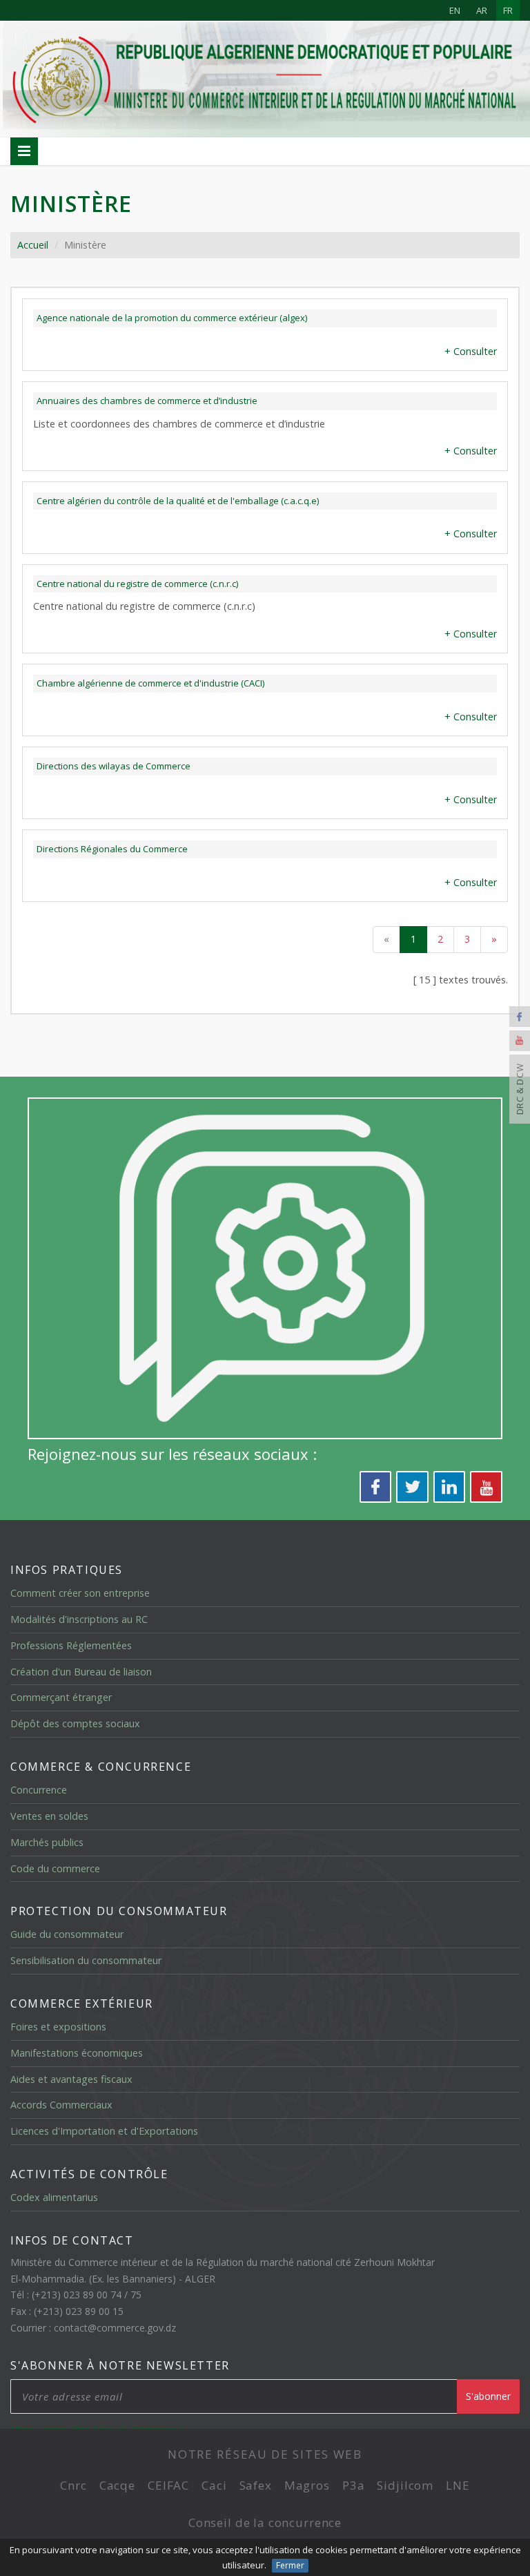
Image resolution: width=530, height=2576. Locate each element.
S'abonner (488, 2396)
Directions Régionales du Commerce (112, 849)
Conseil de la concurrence (265, 2522)
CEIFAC (168, 2485)
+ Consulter (471, 351)
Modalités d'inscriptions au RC (79, 1619)
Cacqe (117, 2485)
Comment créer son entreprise (80, 1593)
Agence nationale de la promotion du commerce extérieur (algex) (172, 318)
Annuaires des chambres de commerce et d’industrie (147, 401)
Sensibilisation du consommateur (86, 1960)
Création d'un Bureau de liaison (81, 1672)
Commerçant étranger (61, 1697)
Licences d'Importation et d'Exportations (104, 2131)
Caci (214, 2485)
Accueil (33, 245)
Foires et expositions (58, 2027)
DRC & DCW (520, 1089)
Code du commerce (55, 1868)
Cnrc (73, 2485)
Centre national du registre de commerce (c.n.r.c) (137, 584)
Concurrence (39, 1790)
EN (455, 10)
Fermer (290, 2565)
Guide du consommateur (67, 1934)
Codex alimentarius (54, 2197)
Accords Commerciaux (61, 2105)
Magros (307, 2485)
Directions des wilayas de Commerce (114, 766)
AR (482, 10)
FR (508, 10)
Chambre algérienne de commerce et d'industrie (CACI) (150, 683)
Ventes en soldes (49, 1816)
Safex (256, 2485)
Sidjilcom (405, 2485)
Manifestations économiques (77, 2053)
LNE (458, 2485)
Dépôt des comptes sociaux (75, 1723)
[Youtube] (520, 1041)
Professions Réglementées (71, 1645)
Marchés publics (47, 1842)
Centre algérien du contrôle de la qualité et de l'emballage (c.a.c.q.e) (178, 501)
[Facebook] (520, 1017)
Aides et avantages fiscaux (71, 2079)
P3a (354, 2485)
